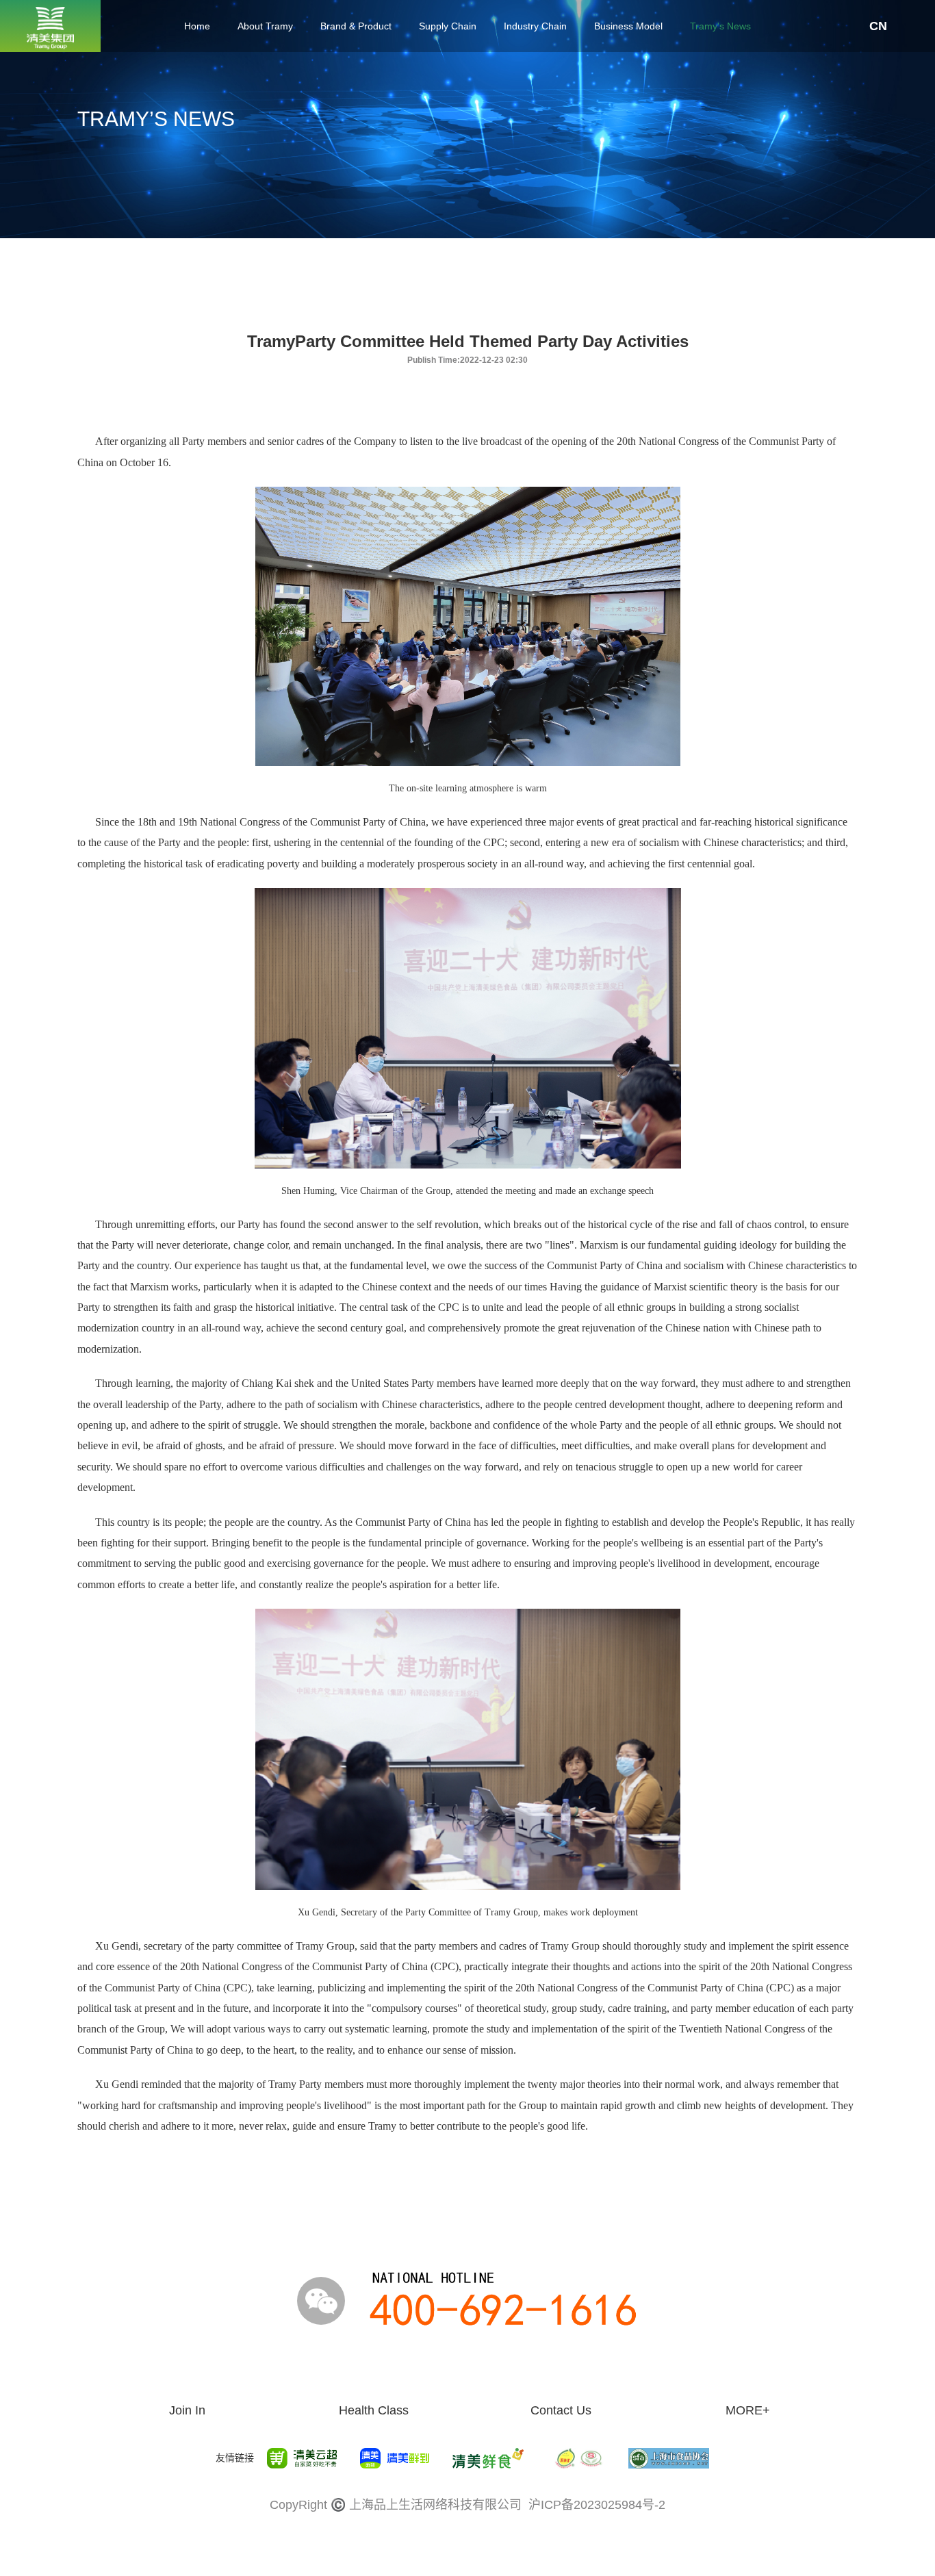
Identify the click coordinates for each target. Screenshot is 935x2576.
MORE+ (748, 2410)
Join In (187, 2410)
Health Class (374, 2410)
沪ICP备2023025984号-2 (597, 2505)
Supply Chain (448, 26)
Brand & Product (356, 26)
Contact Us (561, 2410)
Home (197, 26)
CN (878, 26)
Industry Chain (535, 26)
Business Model (628, 26)
